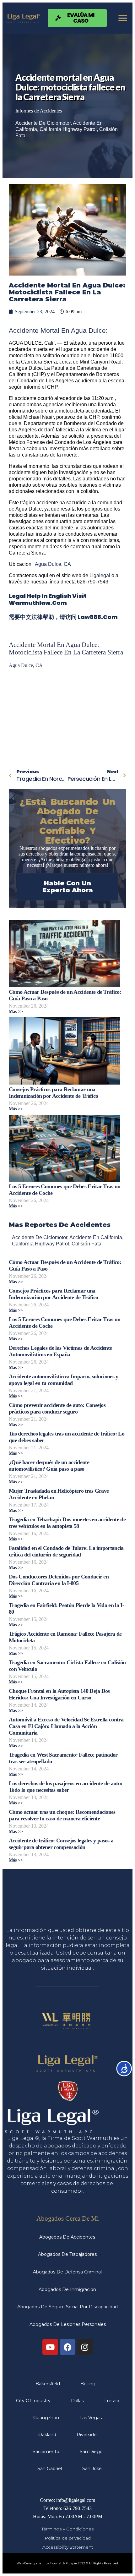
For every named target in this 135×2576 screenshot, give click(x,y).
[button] (123, 18)
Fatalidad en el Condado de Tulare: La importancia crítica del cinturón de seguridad (66, 1551)
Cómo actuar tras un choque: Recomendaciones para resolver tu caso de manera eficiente (62, 1815)
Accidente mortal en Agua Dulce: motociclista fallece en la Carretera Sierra (66, 648)
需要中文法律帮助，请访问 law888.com (63, 617)
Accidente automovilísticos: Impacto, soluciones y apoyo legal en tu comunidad (64, 1380)
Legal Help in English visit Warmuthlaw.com (48, 599)
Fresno (112, 2401)
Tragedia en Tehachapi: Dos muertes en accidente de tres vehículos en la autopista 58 (67, 1523)
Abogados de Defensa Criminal (67, 2272)
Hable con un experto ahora (68, 887)
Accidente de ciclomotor (43, 123)
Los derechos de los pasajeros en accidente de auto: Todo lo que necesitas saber (65, 1787)
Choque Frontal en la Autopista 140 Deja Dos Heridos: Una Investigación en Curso (59, 1694)
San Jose (92, 2469)
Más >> (16, 1012)
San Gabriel (50, 2469)
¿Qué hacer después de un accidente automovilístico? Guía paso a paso (49, 1466)
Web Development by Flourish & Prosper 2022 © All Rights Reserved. (68, 2563)
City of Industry (33, 2401)
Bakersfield (48, 2384)
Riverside (87, 2435)
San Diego (91, 2452)
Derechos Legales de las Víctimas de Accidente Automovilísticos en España (60, 1351)
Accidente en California (96, 1237)
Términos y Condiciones (67, 2529)
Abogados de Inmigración (67, 2289)
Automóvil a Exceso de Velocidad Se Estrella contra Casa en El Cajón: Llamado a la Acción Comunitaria (66, 1726)
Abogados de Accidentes (67, 2237)
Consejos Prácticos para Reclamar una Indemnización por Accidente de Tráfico (53, 1093)
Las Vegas (91, 2418)
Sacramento (46, 2452)
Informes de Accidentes (39, 111)
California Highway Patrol (68, 129)
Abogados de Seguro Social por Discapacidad (67, 2307)
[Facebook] (67, 2347)
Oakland (47, 2435)
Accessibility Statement (68, 2547)
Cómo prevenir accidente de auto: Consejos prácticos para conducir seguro (57, 1408)
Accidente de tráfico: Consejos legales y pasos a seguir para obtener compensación (61, 1844)
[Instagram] (85, 2347)
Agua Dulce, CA (53, 564)
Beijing (88, 2384)
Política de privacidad (68, 2538)
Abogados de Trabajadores (67, 2254)
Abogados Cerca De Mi (68, 2218)
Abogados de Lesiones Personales (68, 2324)
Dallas (77, 2401)
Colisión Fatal (87, 1244)
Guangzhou (46, 2418)
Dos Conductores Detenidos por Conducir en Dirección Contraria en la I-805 (59, 1580)
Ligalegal (100, 575)
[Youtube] (50, 2347)
